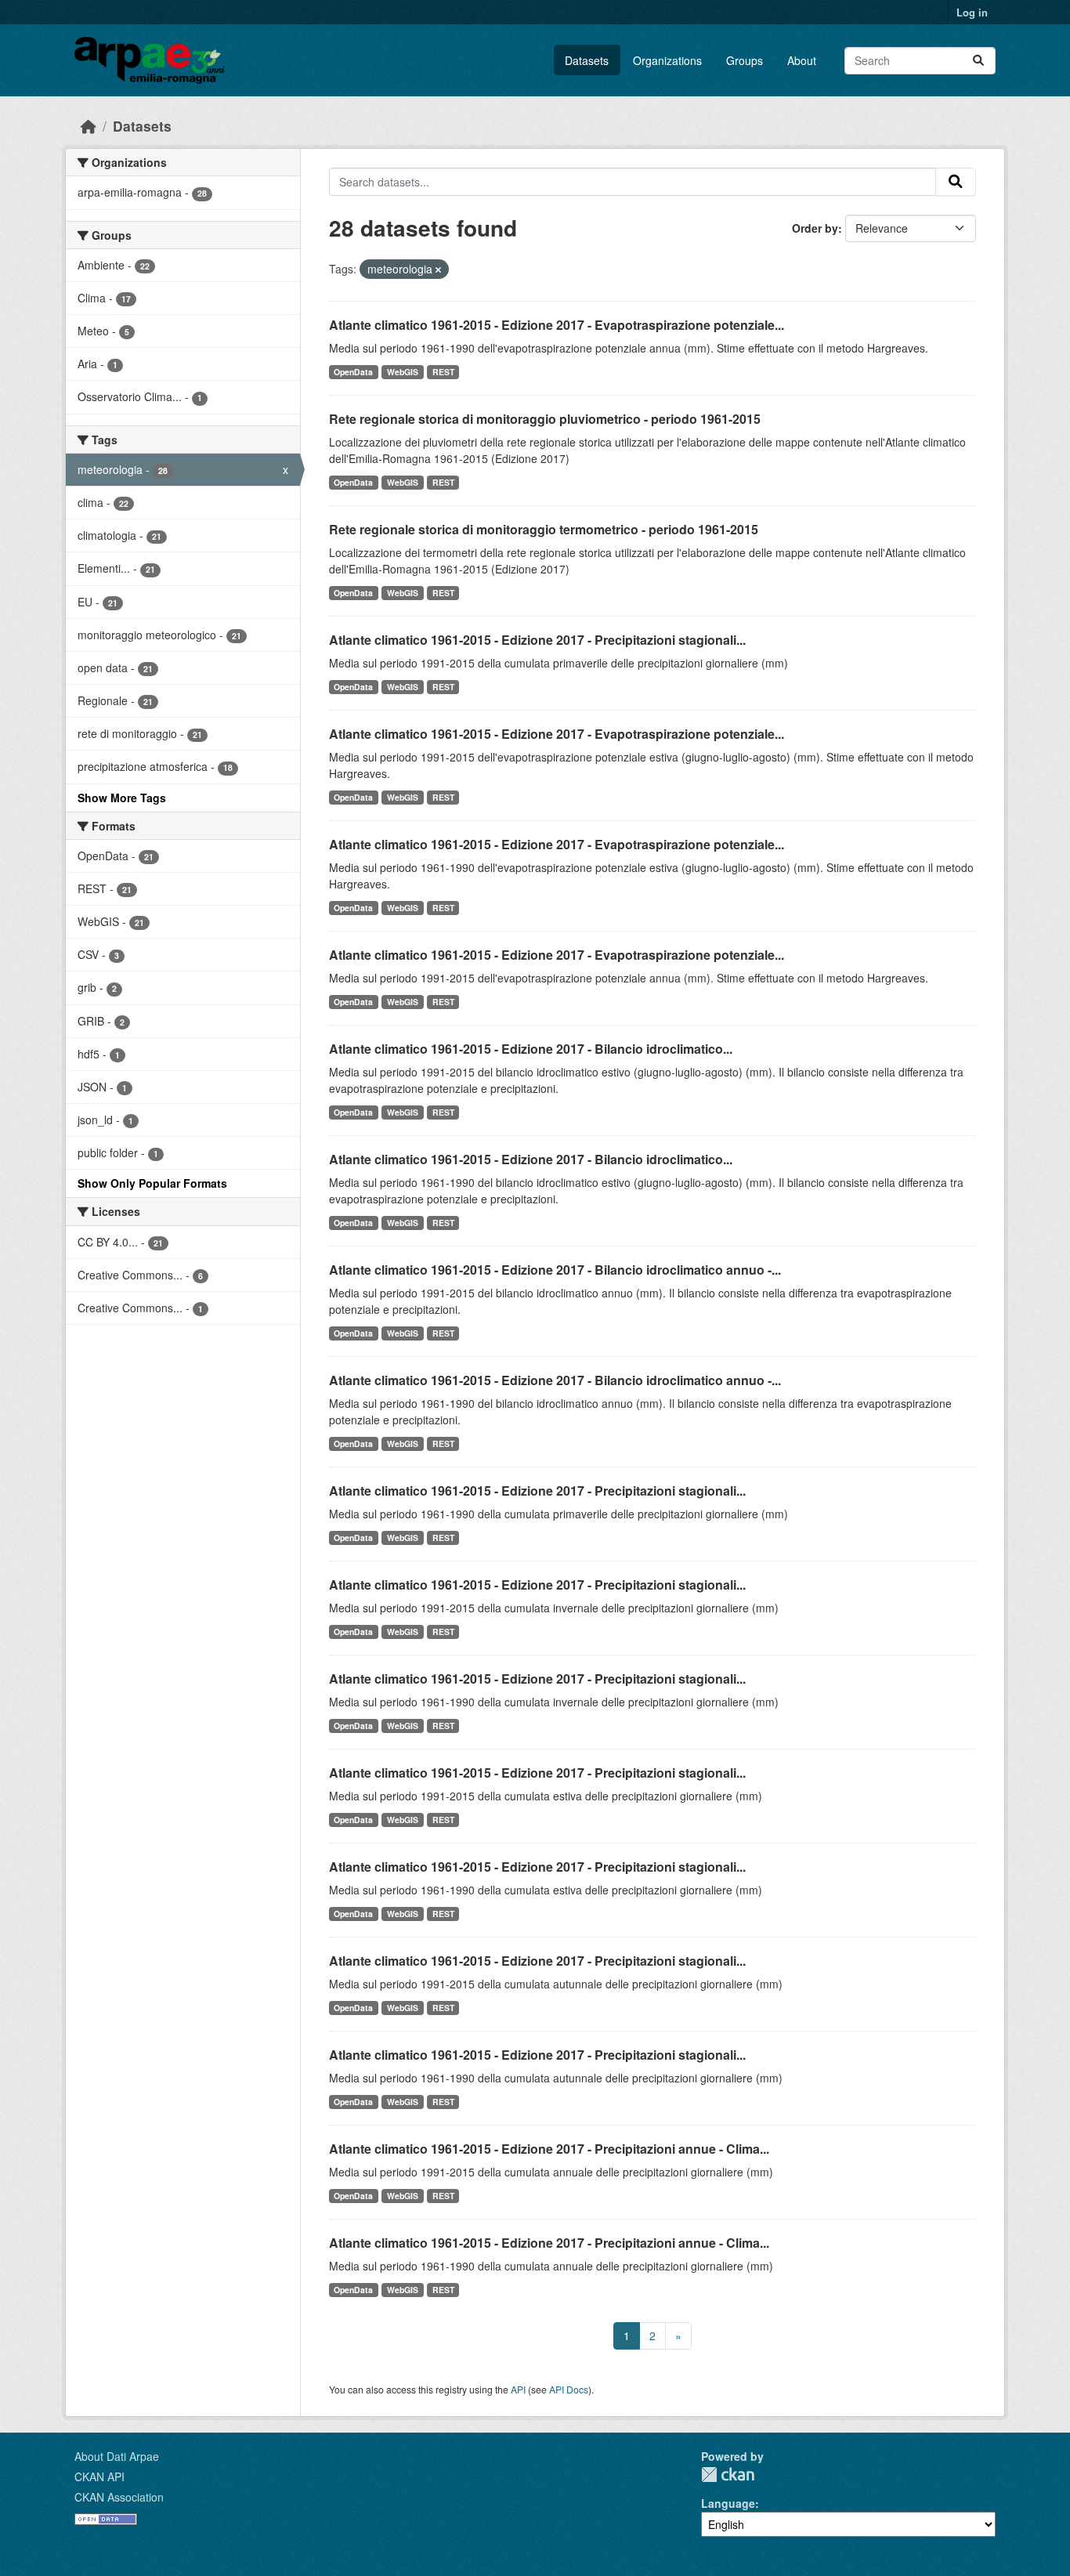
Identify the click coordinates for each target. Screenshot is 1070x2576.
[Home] (89, 126)
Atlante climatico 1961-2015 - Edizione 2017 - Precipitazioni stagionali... (537, 640)
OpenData (353, 372)
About (802, 60)
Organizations (667, 60)
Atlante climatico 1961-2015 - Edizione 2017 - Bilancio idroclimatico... (531, 1049)
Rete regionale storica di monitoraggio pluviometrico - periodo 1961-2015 (545, 419)
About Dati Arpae (117, 2456)
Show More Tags (122, 798)
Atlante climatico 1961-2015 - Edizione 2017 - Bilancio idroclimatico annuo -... (555, 1270)
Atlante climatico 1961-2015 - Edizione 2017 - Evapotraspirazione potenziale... (557, 325)
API (518, 2389)
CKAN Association (119, 2497)
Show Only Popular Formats (152, 1183)
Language (728, 2503)
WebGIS (403, 372)
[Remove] (438, 270)
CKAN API (99, 2477)
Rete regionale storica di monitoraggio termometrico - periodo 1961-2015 (544, 529)
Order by (815, 228)
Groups (745, 60)
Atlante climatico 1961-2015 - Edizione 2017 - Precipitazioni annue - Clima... (549, 2149)
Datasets (587, 60)
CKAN (728, 2475)
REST (443, 372)
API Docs (569, 2389)
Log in (972, 12)
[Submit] (978, 61)
